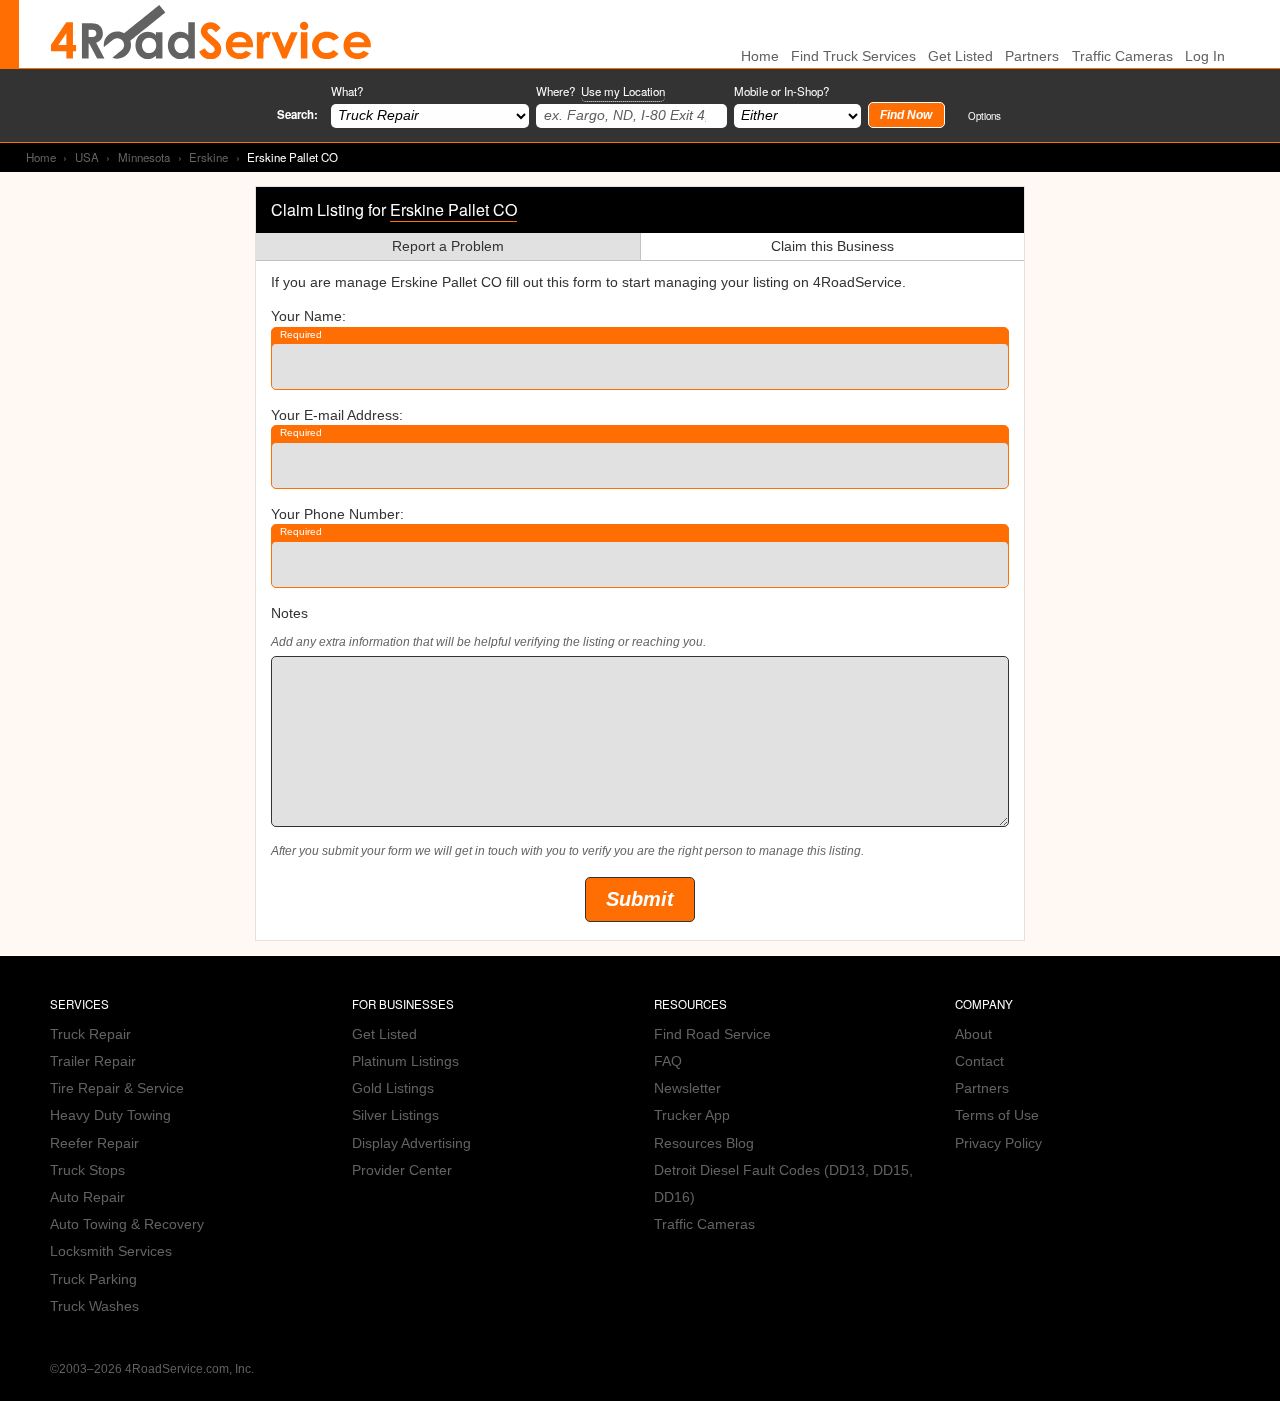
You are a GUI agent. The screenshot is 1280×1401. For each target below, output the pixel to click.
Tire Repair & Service (117, 1088)
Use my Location (623, 91)
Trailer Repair (93, 1061)
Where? (600, 91)
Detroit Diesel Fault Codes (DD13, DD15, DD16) (783, 1184)
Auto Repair (87, 1197)
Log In (1205, 56)
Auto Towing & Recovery (127, 1224)
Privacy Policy (998, 1143)
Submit (640, 899)
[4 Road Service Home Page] (211, 34)
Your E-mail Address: (337, 415)
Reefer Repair (94, 1143)
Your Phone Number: (337, 514)
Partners (1032, 56)
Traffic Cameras (1122, 56)
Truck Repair (90, 1034)
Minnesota (144, 157)
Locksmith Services (111, 1251)
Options (984, 115)
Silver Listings (395, 1115)
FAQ (668, 1061)
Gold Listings (393, 1088)
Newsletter (687, 1088)
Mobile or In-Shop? (781, 91)
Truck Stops (87, 1170)
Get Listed (960, 56)
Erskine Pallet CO (453, 209)
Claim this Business (832, 246)
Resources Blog (704, 1143)
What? (347, 91)
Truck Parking (93, 1279)
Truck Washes (94, 1306)
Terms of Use (997, 1115)
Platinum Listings (405, 1061)
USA (87, 157)
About (973, 1034)
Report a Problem (448, 246)
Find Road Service (712, 1034)
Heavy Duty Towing (110, 1115)
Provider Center (402, 1170)
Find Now (906, 115)
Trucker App (692, 1115)
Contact (979, 1061)
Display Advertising (411, 1143)
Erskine (208, 157)
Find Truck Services (853, 56)
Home (41, 157)
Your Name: (308, 316)
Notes (289, 613)
